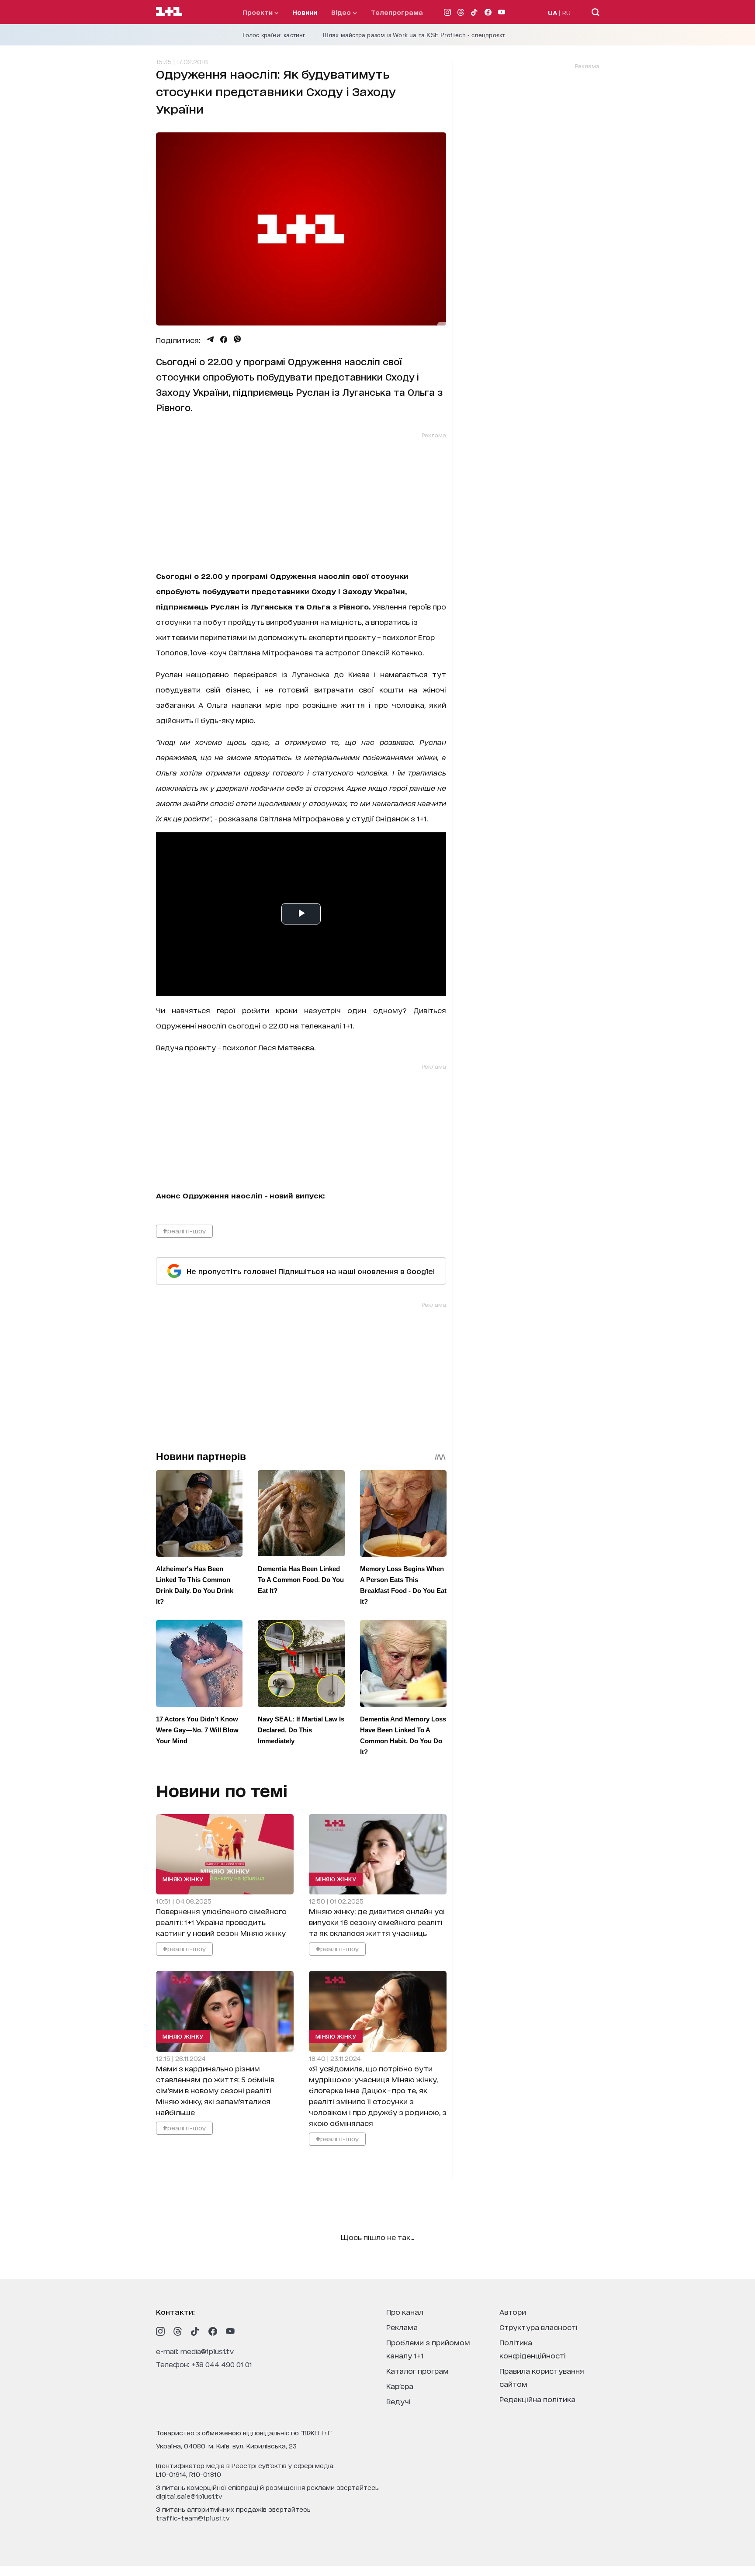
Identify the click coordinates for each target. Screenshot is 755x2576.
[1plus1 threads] (178, 2331)
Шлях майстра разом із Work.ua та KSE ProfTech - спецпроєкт (414, 35)
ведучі (398, 2401)
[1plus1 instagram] (160, 2331)
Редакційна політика (537, 2399)
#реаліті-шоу (184, 1231)
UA (553, 12)
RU (566, 12)
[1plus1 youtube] (230, 2331)
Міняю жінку (183, 1879)
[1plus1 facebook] (213, 2331)
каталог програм (417, 2370)
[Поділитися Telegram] (210, 339)
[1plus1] (169, 12)
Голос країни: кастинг (274, 35)
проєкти (258, 12)
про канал (405, 2311)
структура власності (539, 2327)
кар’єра (400, 2386)
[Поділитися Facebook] (224, 339)
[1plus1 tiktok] (195, 2331)
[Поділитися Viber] (237, 339)
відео (342, 12)
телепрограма (397, 12)
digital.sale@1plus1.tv (189, 2496)
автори (513, 2311)
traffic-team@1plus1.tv (193, 2518)
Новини (305, 12)
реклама (402, 2327)
